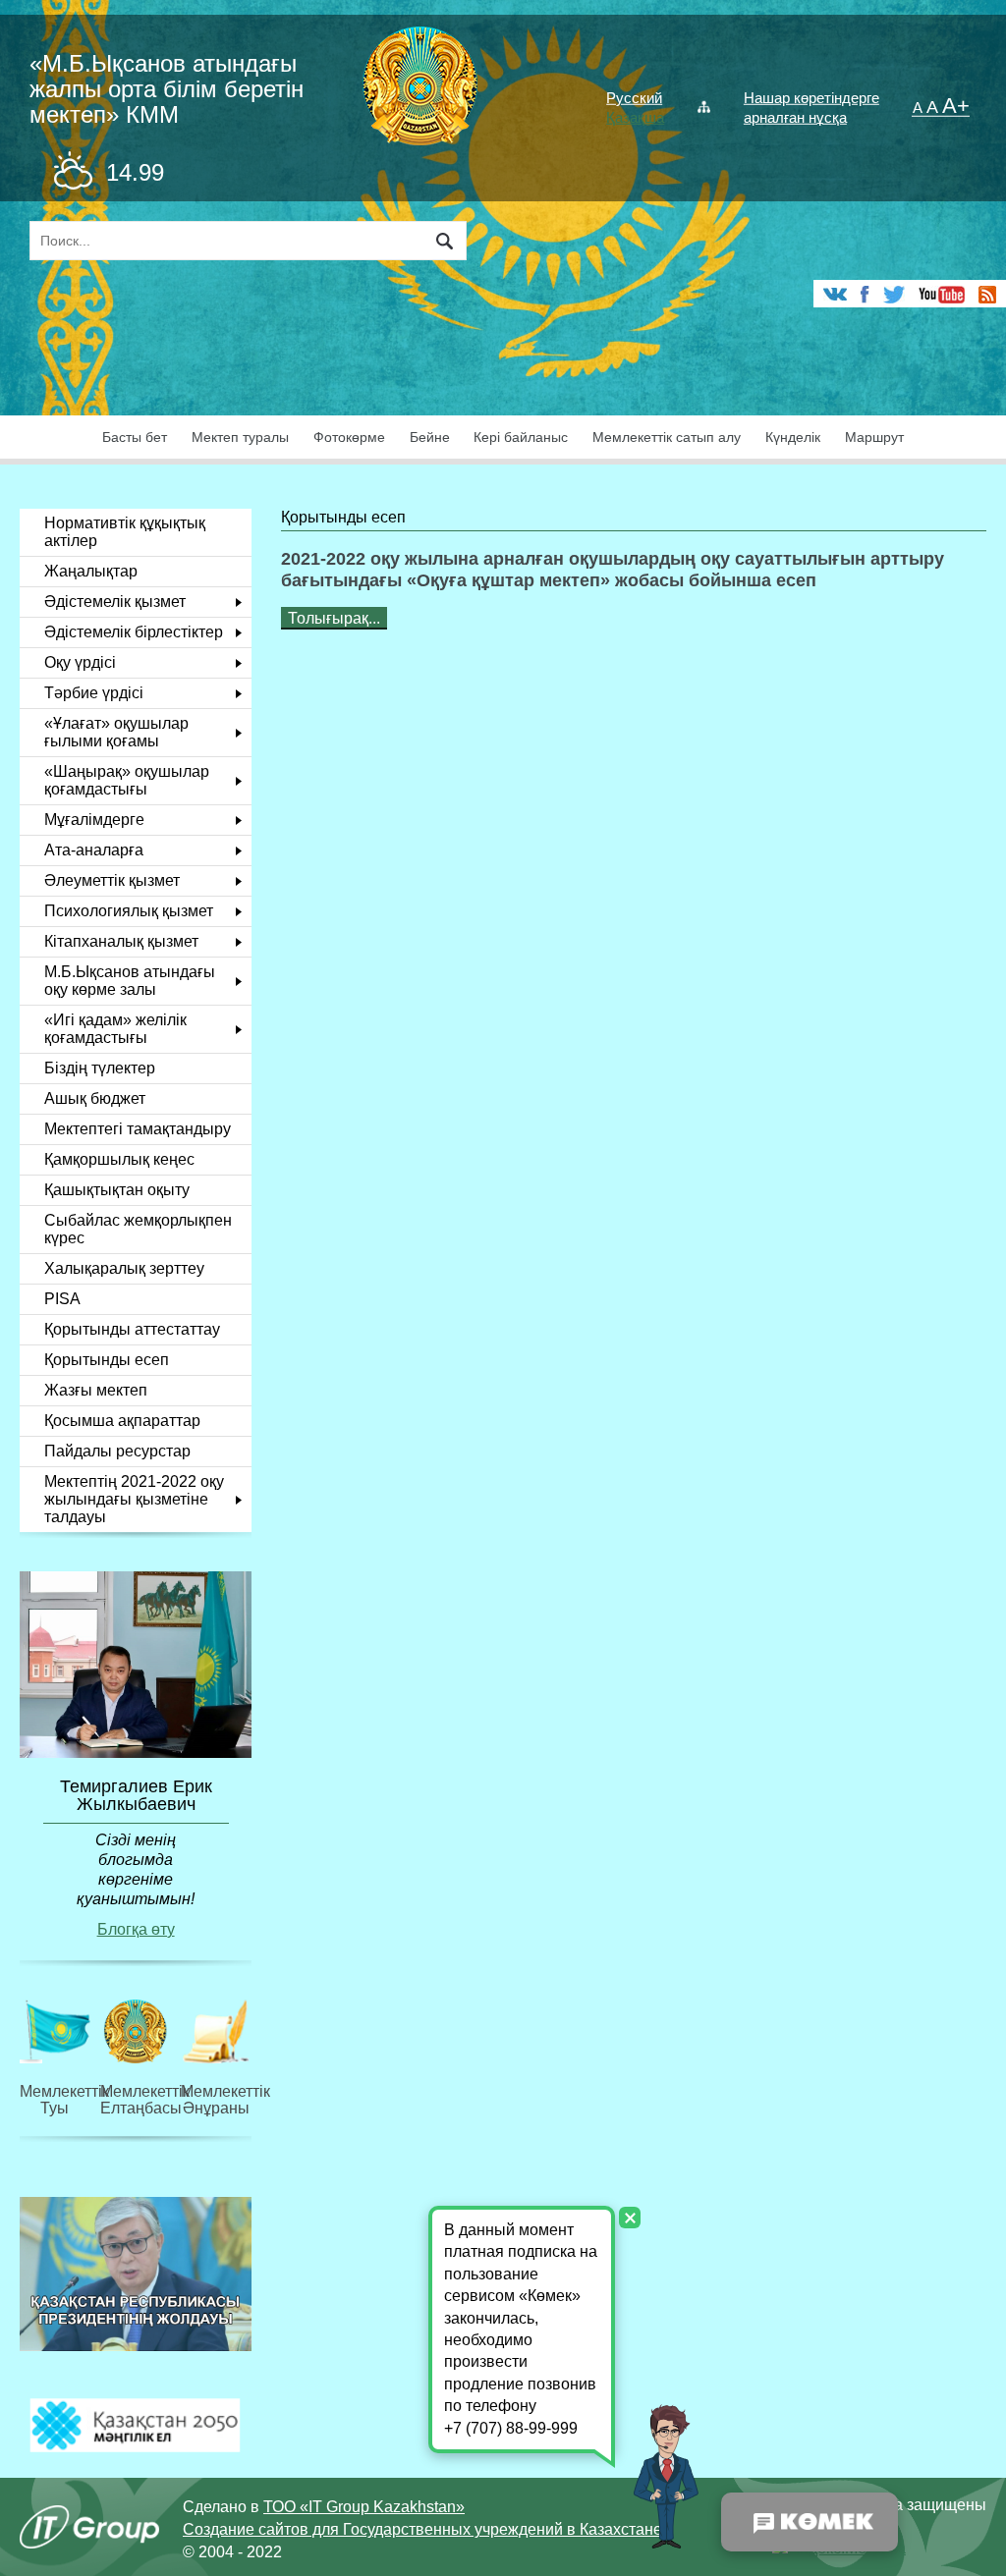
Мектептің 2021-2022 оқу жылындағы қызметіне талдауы (134, 1499)
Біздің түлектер (100, 1068)
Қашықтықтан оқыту (117, 1190)
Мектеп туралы (240, 438)
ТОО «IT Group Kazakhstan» (364, 2507)
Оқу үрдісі (80, 662)
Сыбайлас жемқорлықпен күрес (138, 1229)
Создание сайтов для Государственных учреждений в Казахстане (422, 2529)
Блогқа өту (136, 1929)
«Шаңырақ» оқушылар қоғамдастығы (127, 780)
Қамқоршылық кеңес (119, 1159)
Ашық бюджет (95, 1098)
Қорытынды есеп (107, 1360)
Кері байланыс (521, 438)
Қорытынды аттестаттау (132, 1329)
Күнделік (793, 438)
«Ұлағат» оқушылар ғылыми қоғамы (116, 732)
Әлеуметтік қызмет (112, 880)
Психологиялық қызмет (129, 911)
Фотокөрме (349, 438)
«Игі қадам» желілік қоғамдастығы (115, 1029)
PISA (62, 1299)
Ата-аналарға (94, 850)
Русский (634, 98)
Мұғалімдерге (94, 820)
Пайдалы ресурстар (117, 1451)
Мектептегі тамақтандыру (138, 1129)
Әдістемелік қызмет (115, 602)
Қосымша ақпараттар (122, 1421)
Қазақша (635, 118)
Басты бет (135, 438)
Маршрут (874, 438)
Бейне (430, 438)
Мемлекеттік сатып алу (667, 438)
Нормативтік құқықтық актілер (125, 532)
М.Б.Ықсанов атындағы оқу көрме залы (130, 981)
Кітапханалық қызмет (121, 941)
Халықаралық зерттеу (124, 1268)
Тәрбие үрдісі (94, 693)
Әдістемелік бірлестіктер (134, 632)
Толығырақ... (334, 618)
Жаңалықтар (91, 571)
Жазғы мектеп (96, 1390)
